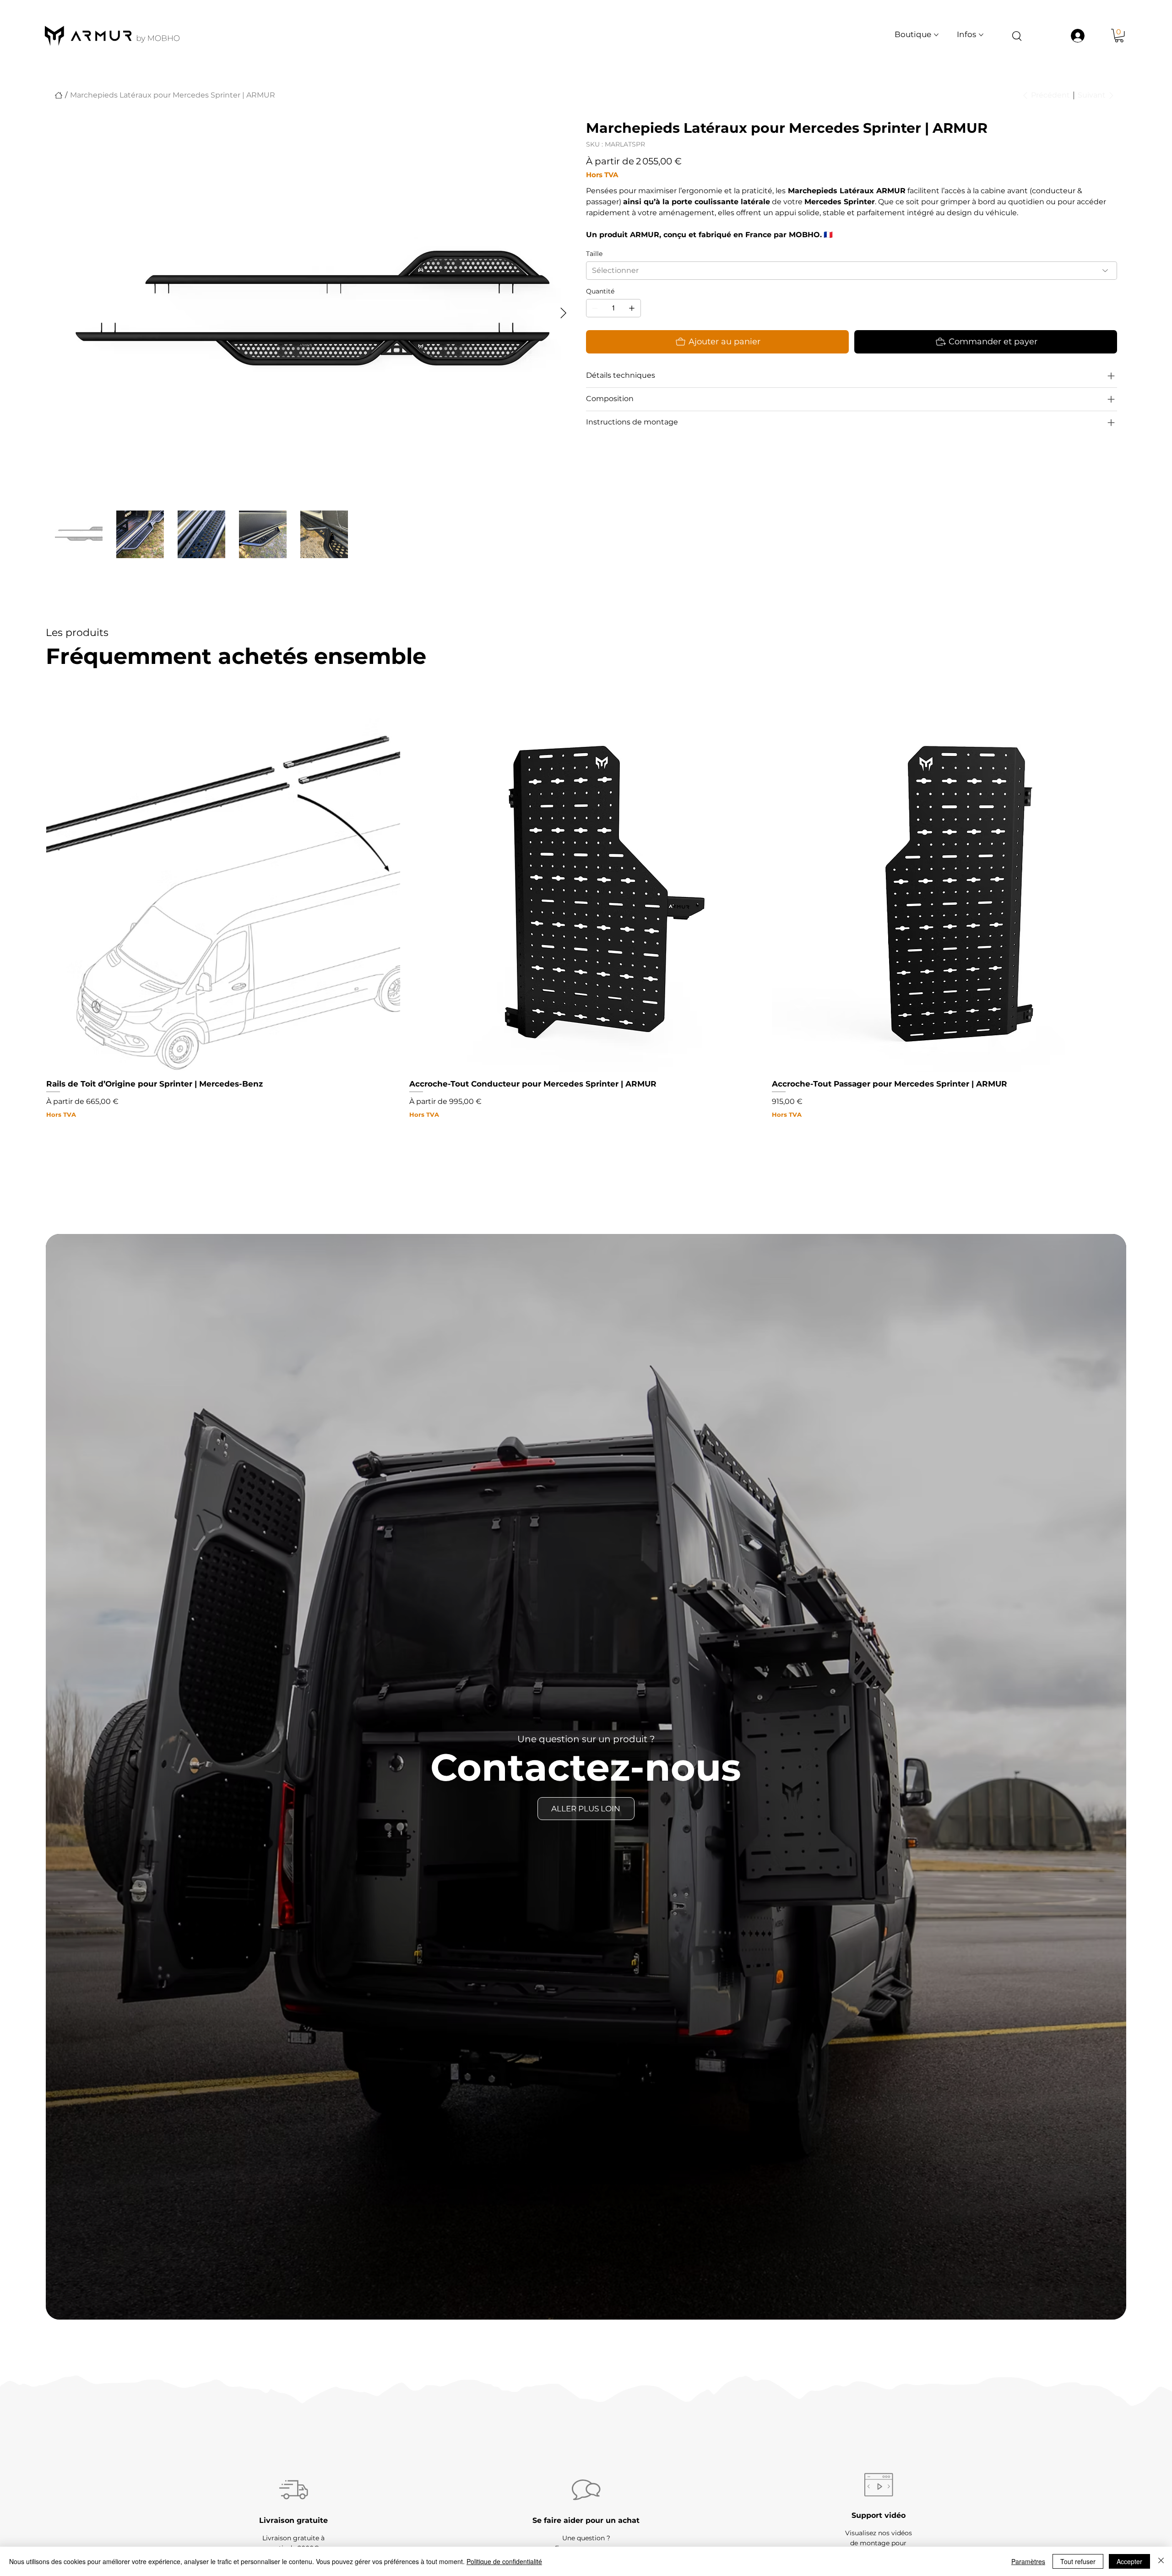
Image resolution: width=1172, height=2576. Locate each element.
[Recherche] (1017, 35)
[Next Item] (563, 313)
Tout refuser (1078, 2561)
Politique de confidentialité (504, 2561)
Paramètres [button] (1028, 2561)
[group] (586, 918)
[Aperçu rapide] (223, 895)
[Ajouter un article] (632, 308)
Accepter (1129, 2561)
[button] (1119, 35)
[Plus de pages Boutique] (936, 35)
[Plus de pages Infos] (981, 35)
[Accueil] (59, 95)
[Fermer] (1161, 2561)
